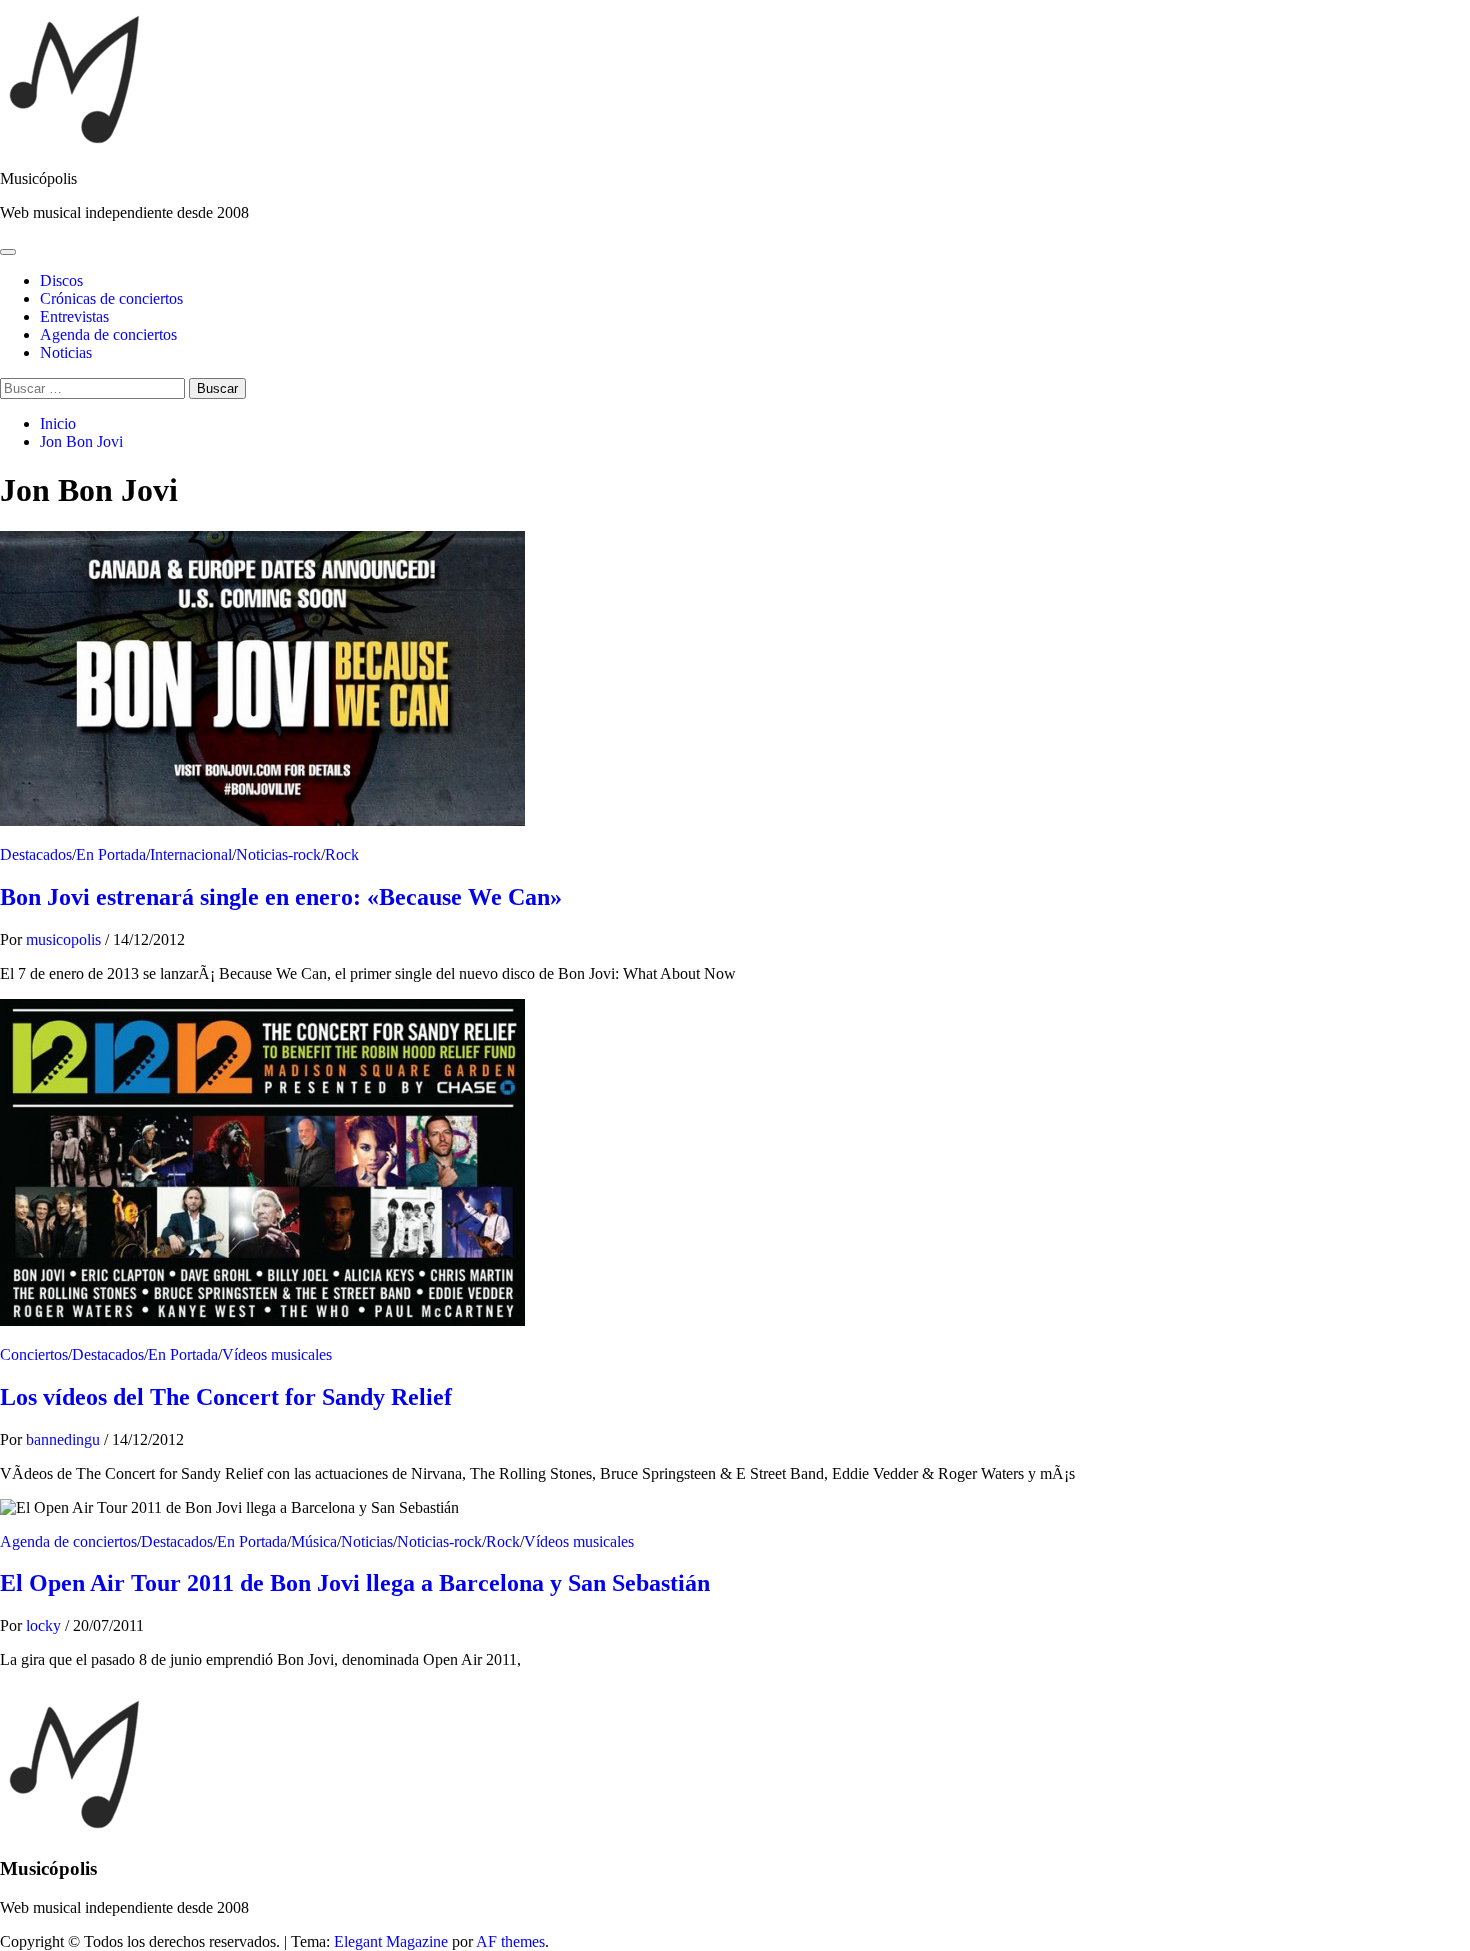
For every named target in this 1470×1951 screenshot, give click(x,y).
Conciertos (34, 1354)
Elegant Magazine (391, 1941)
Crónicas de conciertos (111, 298)
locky (45, 1625)
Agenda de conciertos (108, 334)
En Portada (111, 854)
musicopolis (65, 939)
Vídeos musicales (277, 1354)
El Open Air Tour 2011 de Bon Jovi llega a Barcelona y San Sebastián (355, 1583)
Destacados (36, 854)
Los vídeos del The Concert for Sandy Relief (226, 1397)
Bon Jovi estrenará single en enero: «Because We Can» (281, 897)
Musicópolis (38, 178)
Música (314, 1541)
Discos (61, 280)
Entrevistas (74, 316)
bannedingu (65, 1439)
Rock (342, 854)
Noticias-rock (278, 854)
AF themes (510, 1941)
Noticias (66, 352)
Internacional (191, 854)
